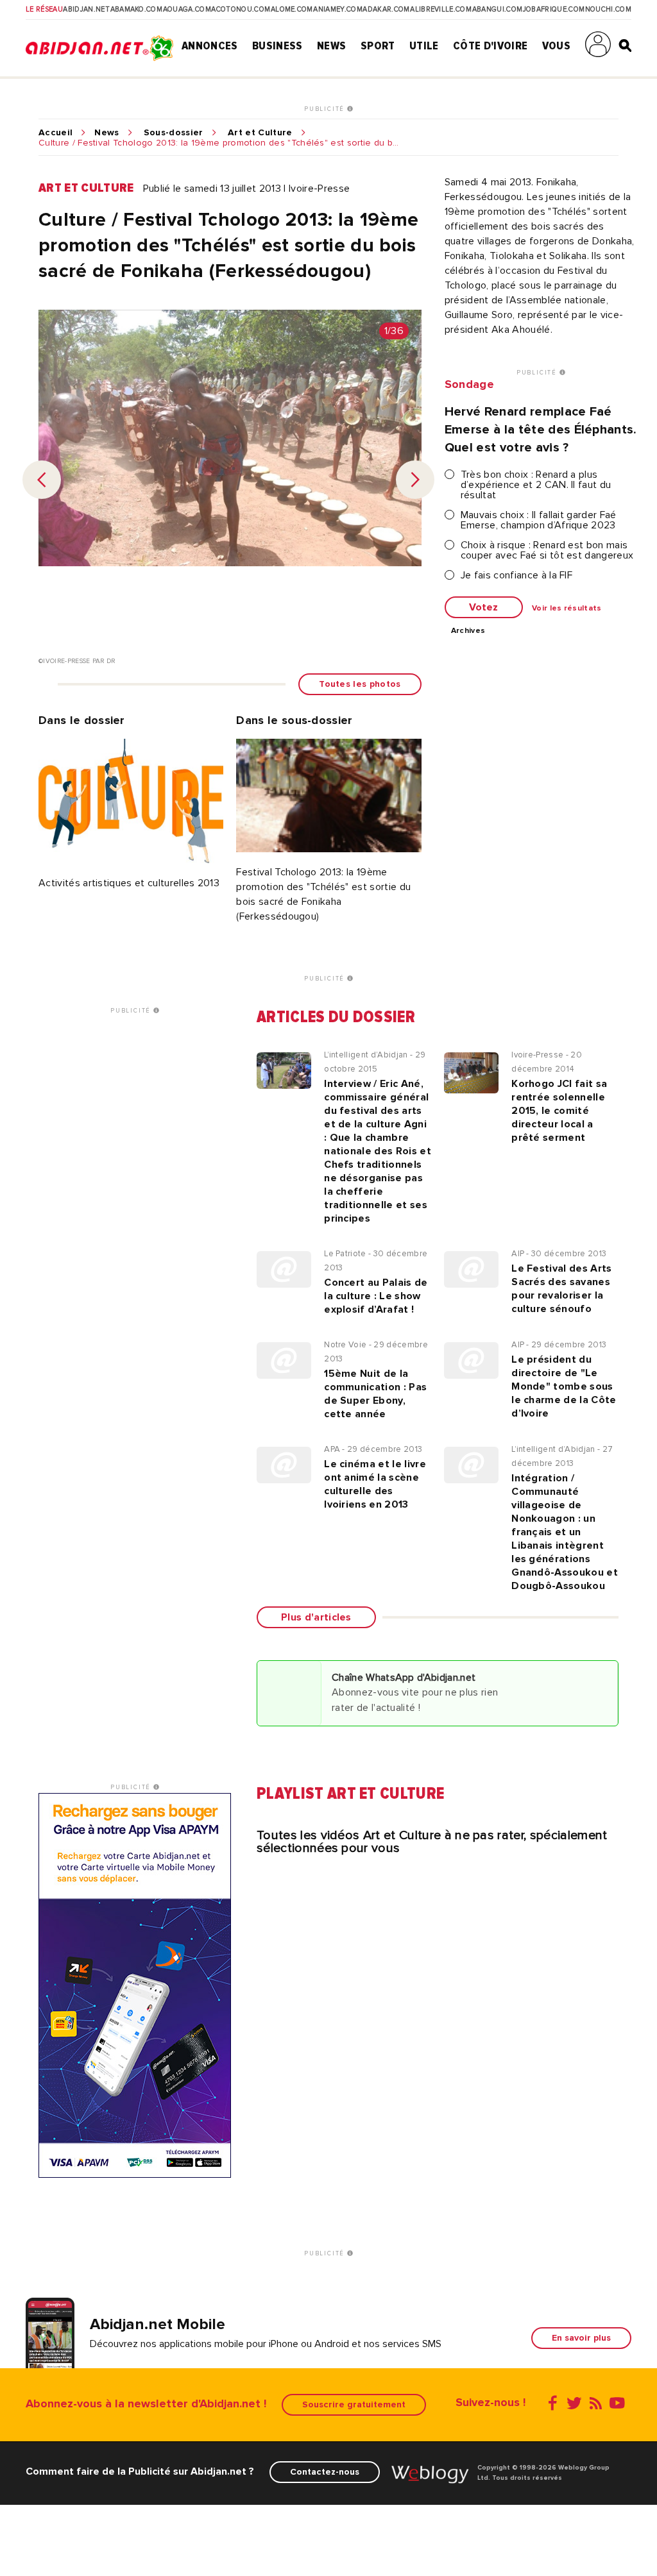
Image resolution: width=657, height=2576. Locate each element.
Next (415, 480)
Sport (378, 46)
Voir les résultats (567, 609)
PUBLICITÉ (326, 109)
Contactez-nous (325, 2472)
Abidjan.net (86, 10)
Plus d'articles (316, 1617)
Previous (42, 480)
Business (277, 46)
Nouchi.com (608, 10)
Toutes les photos (360, 684)
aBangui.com (498, 10)
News (331, 46)
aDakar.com (386, 10)
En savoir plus (581, 2338)
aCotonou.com (241, 10)
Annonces (210, 46)
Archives (468, 631)
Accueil (55, 133)
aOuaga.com (187, 10)
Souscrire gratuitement (354, 2404)
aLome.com (292, 10)
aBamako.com (137, 10)
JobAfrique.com (554, 10)
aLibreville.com (441, 10)
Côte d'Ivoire (490, 46)
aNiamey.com (338, 10)
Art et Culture (260, 133)
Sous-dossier (174, 133)
